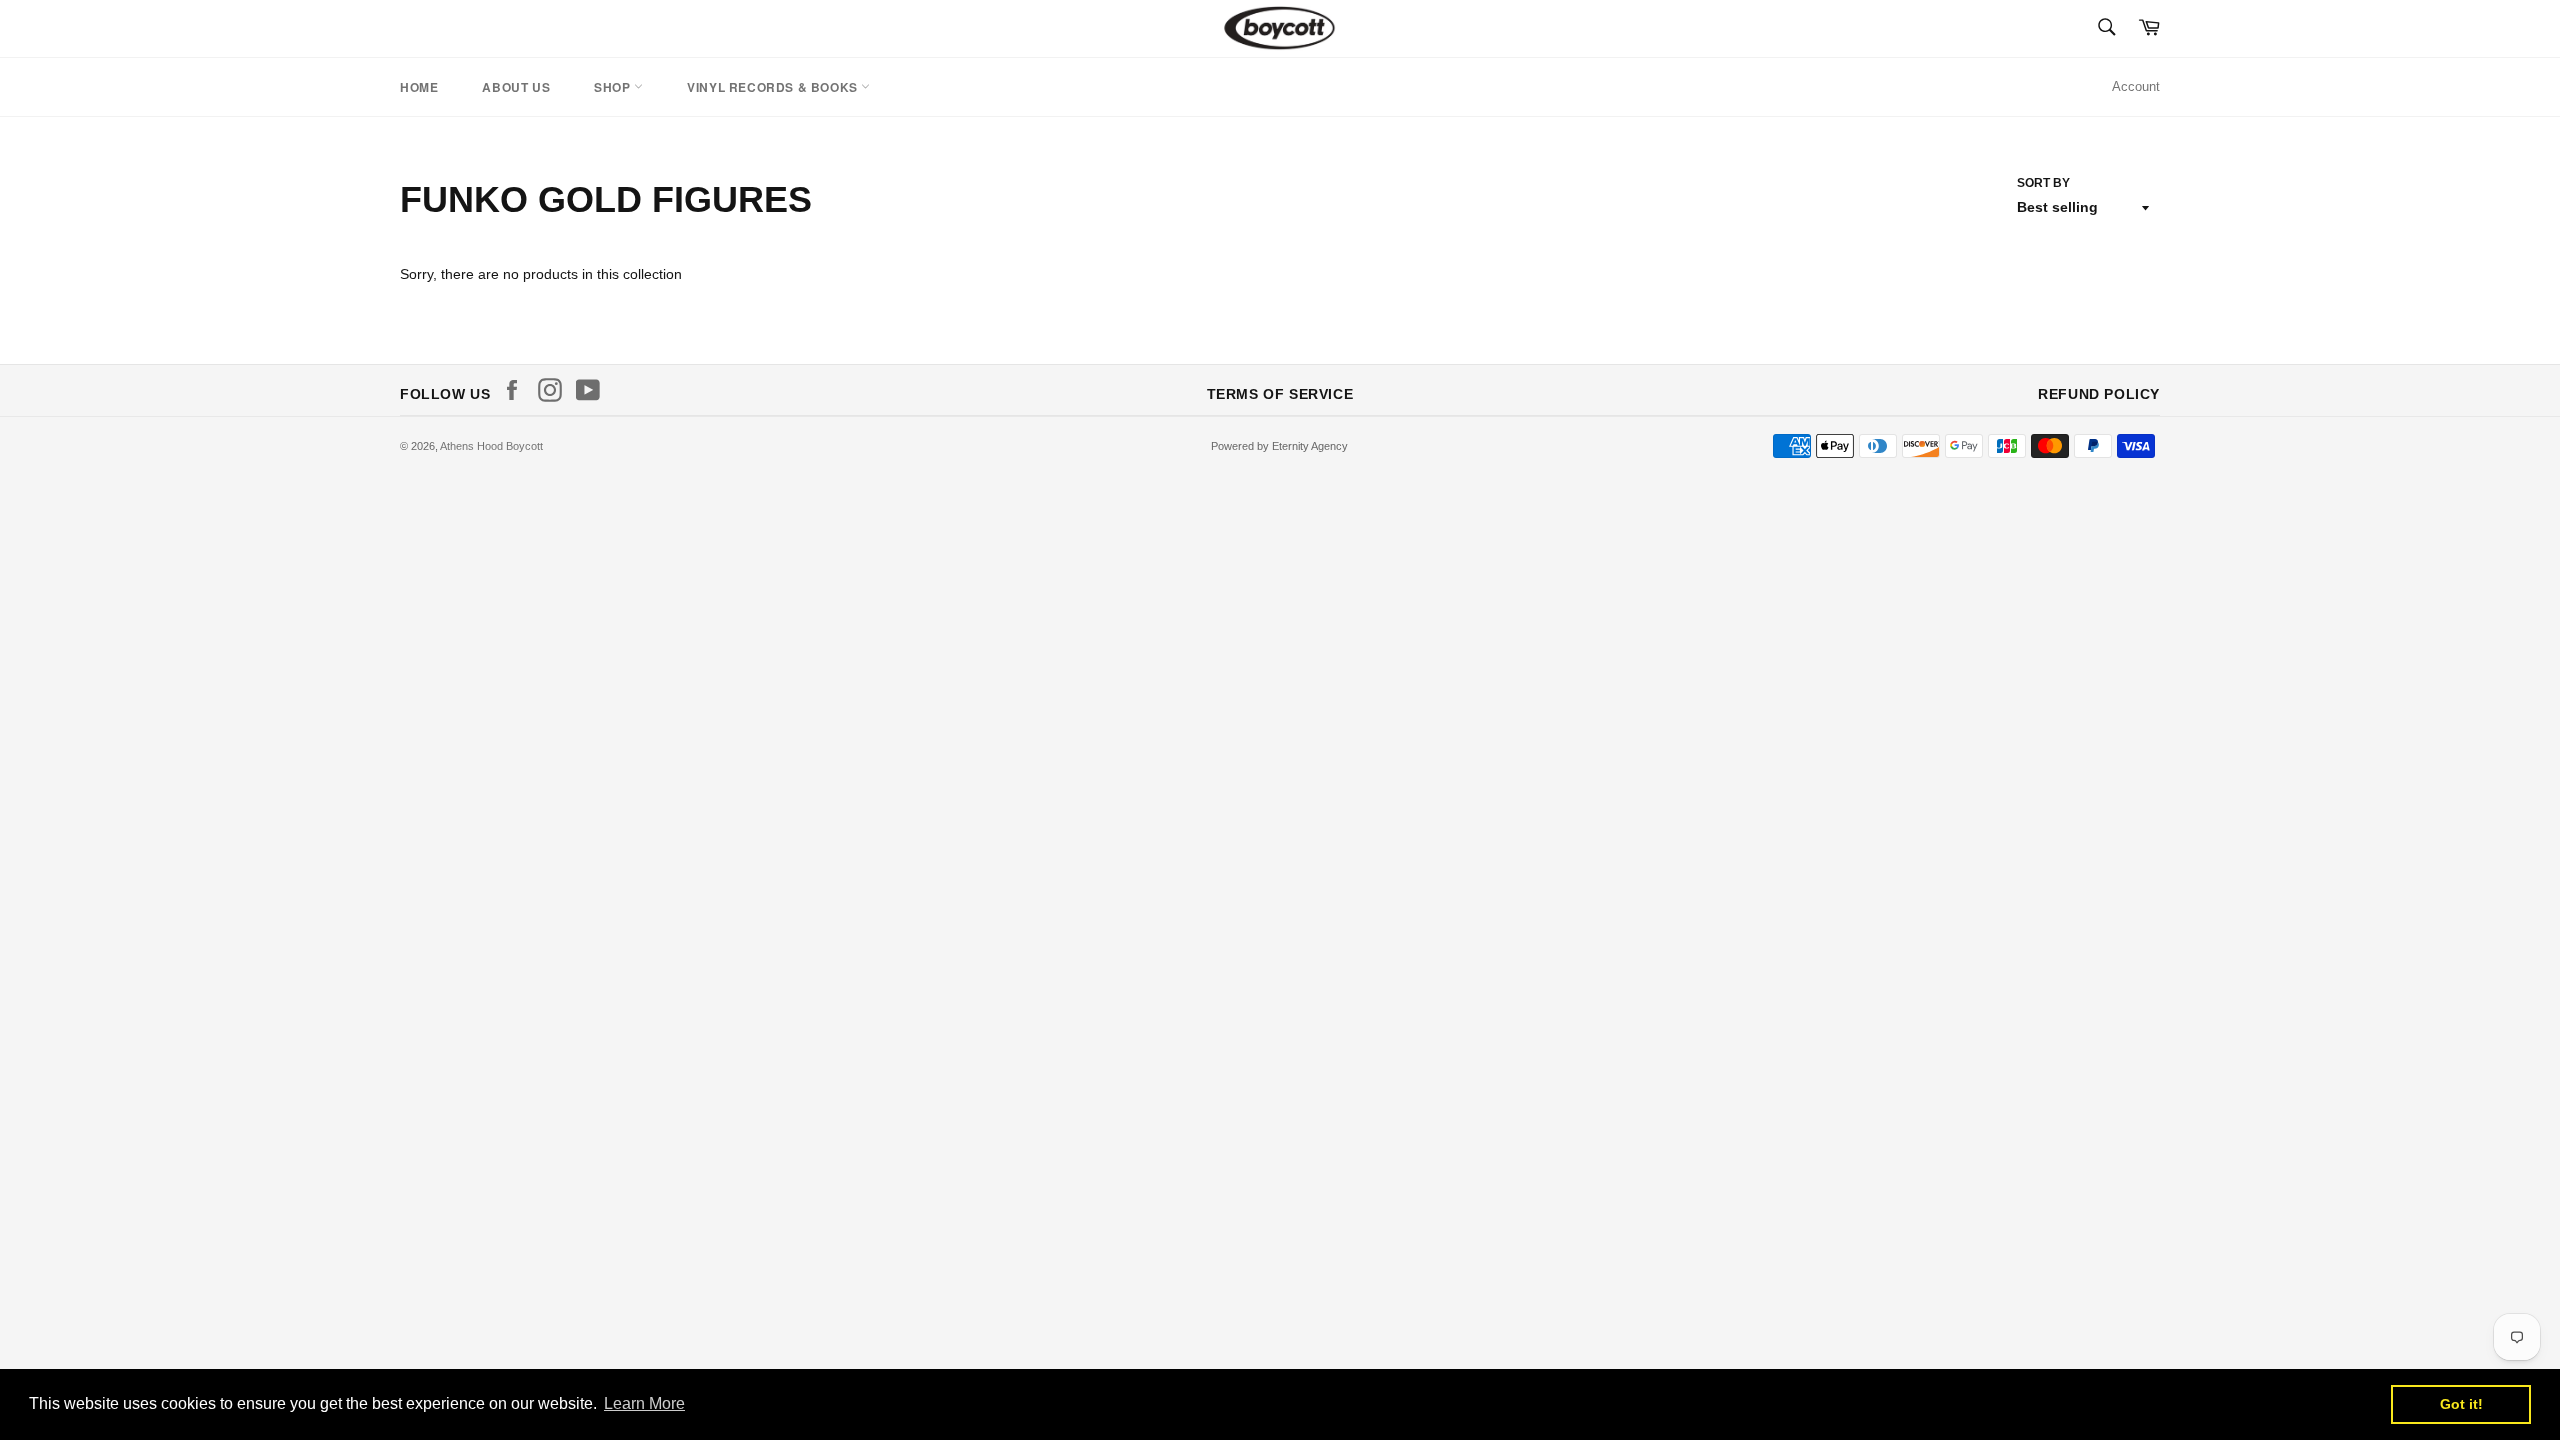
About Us (516, 87)
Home (419, 87)
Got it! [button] (2461, 1404)
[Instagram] (555, 390)
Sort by (2043, 183)
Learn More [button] (644, 1403)
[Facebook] (517, 390)
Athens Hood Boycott (491, 446)
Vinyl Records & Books (774, 87)
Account (2136, 86)
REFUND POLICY (2099, 394)
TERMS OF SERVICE (1280, 394)
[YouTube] (593, 390)
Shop (614, 87)
